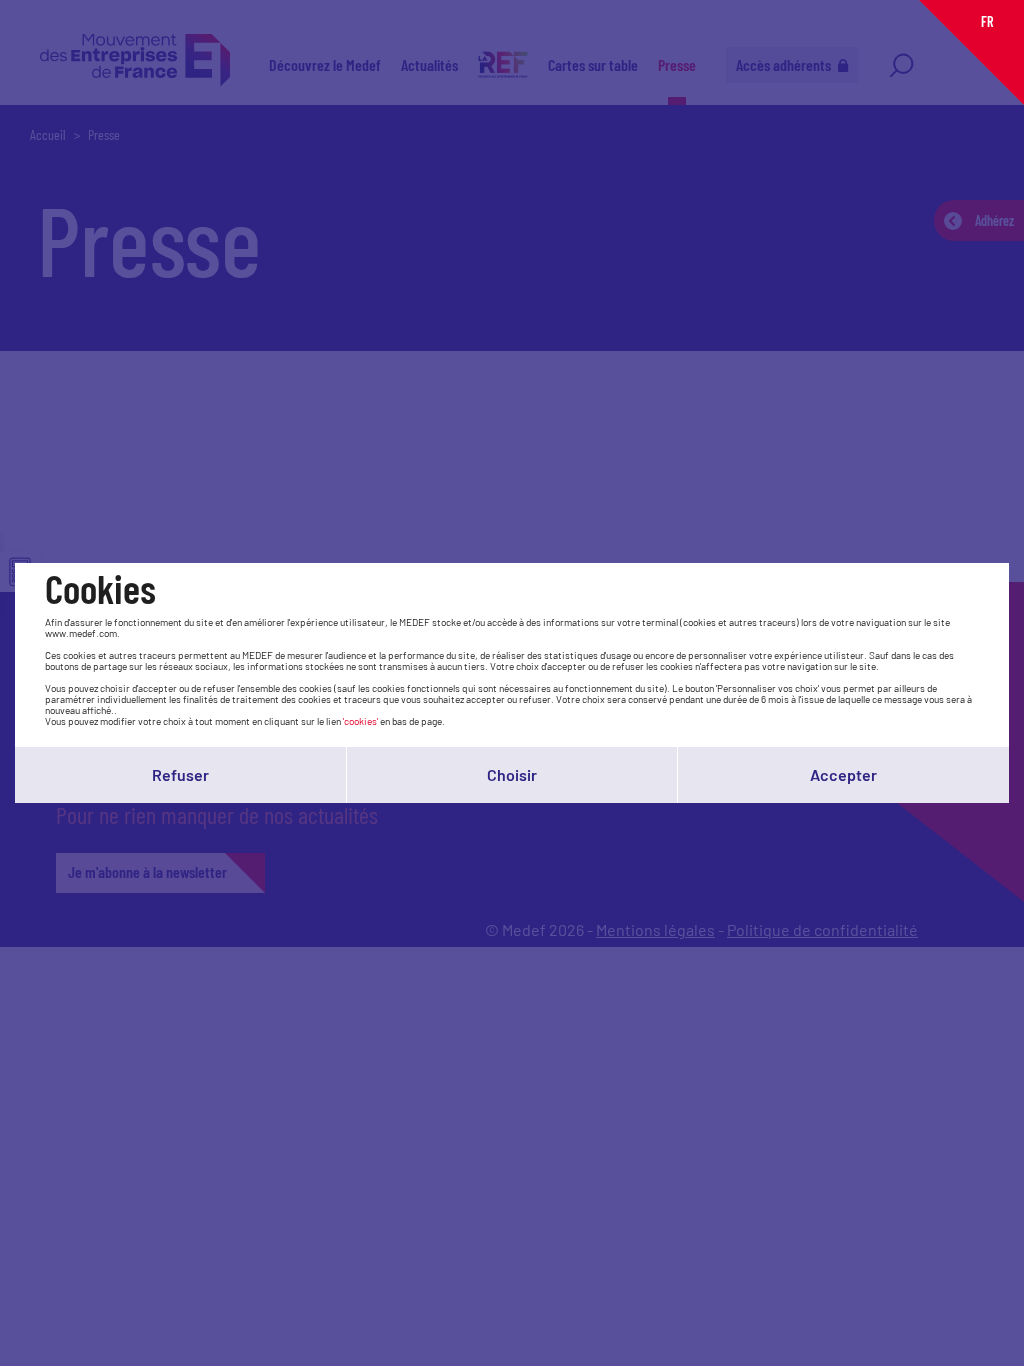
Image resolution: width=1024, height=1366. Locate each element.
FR (987, 21)
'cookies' (360, 721)
